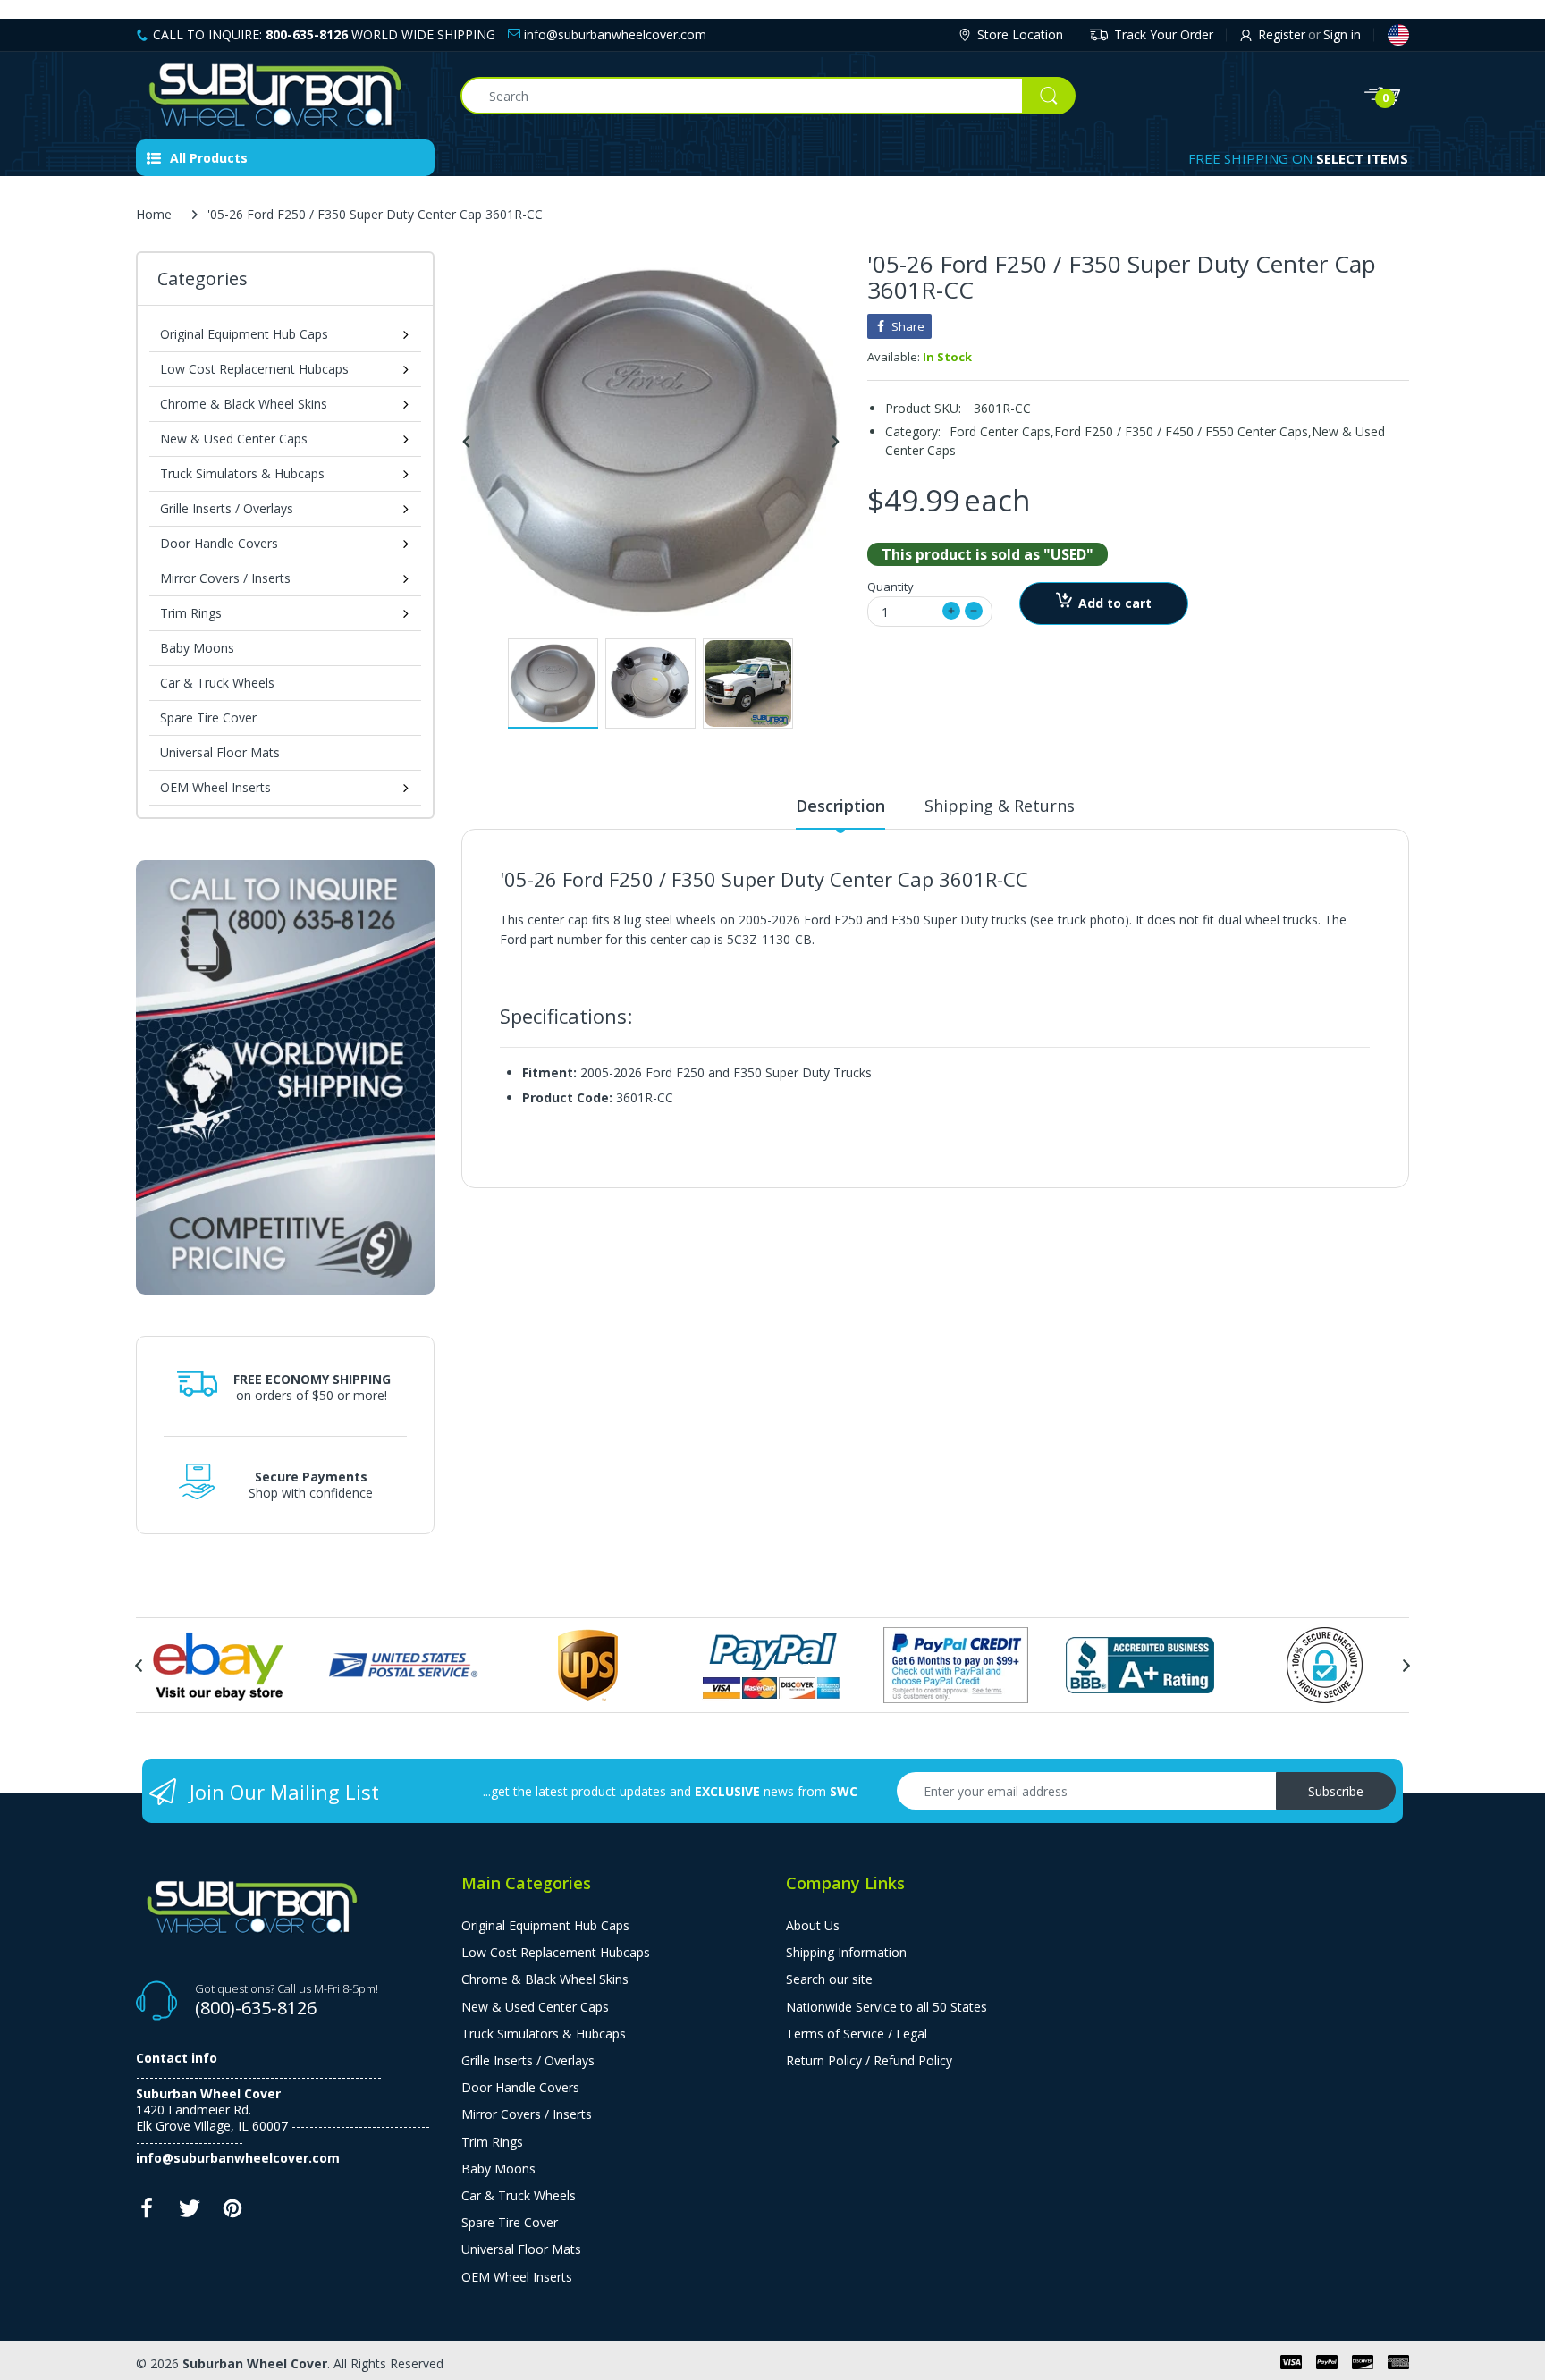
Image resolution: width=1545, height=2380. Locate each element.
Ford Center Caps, (1002, 431)
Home (154, 214)
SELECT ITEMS (1362, 158)
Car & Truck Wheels (217, 683)
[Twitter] (190, 2213)
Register (1282, 34)
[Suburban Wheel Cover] (285, 96)
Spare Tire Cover (208, 717)
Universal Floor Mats (220, 752)
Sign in (1342, 34)
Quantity (891, 587)
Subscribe (1336, 1791)
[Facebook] (147, 2213)
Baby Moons (197, 648)
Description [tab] (840, 806)
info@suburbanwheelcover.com (613, 34)
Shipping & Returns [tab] (1000, 806)
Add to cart (1115, 603)
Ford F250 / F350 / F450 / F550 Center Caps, (1183, 431)
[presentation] (139, 1666)
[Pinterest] (232, 2213)
